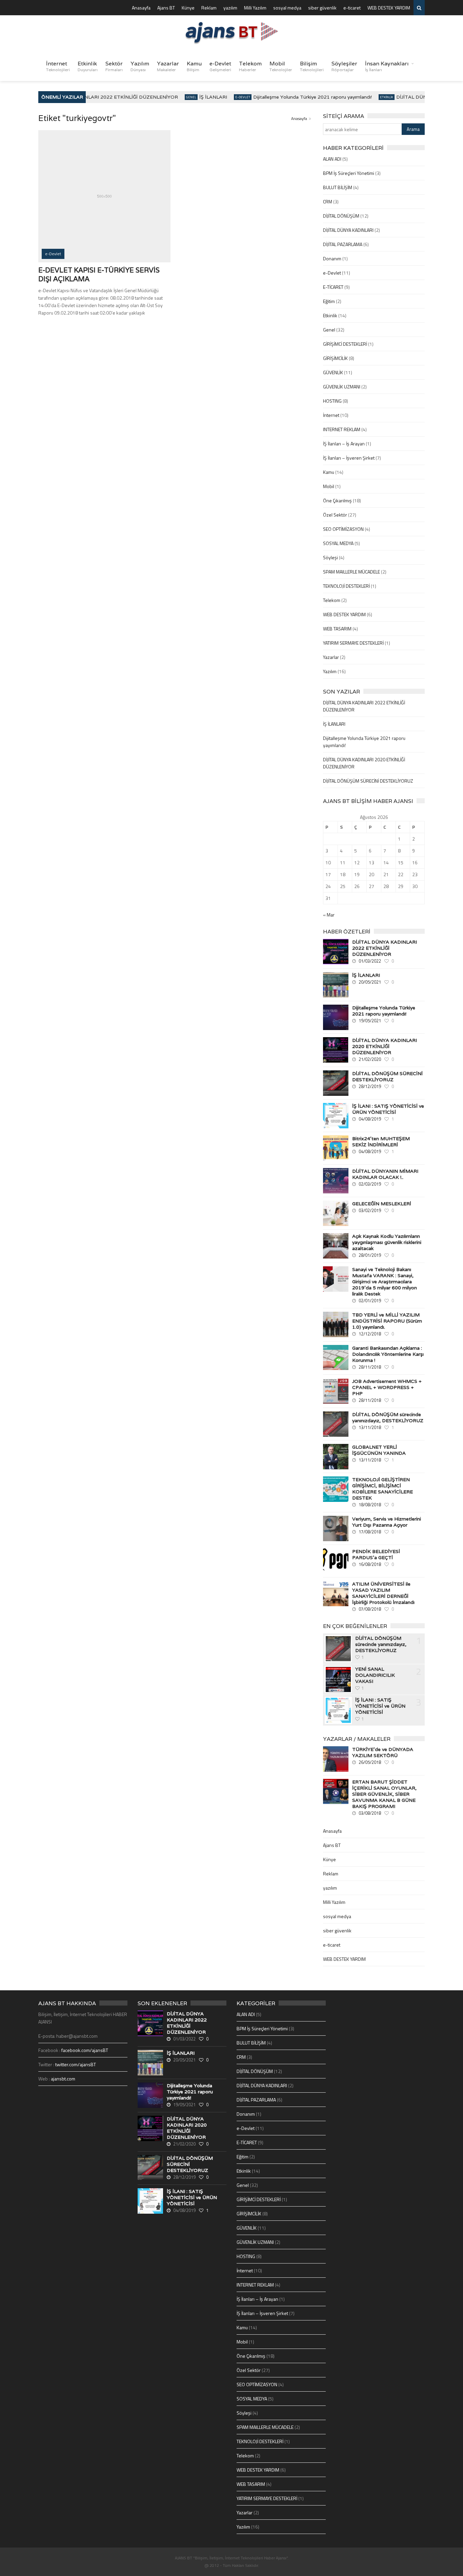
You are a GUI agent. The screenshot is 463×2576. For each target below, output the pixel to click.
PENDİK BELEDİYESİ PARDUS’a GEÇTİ (376, 1554)
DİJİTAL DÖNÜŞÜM (341, 216)
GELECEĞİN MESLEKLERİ (382, 1204)
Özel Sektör (335, 515)
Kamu (194, 66)
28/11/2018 (370, 1367)
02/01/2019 (370, 1301)
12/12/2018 (370, 1334)
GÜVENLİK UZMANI (342, 387)
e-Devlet (220, 66)
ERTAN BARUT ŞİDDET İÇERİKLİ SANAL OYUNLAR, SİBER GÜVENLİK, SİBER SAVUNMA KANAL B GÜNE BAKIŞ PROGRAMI (384, 1794)
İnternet (58, 66)
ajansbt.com (63, 2079)
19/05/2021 (370, 1021)
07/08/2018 (370, 1609)
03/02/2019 (370, 1210)
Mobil (281, 66)
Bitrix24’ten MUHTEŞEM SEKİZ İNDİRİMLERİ (381, 1142)
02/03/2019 (370, 1184)
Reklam (209, 8)
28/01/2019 (370, 1255)
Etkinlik (88, 66)
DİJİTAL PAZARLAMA (343, 244)
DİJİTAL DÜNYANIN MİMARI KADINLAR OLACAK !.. (385, 1174)
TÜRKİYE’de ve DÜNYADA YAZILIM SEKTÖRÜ (383, 1752)
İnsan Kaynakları (387, 66)
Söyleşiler (344, 66)
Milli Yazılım (255, 8)
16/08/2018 (370, 1564)
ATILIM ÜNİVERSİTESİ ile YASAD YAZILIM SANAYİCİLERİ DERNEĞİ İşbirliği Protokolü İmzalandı (383, 1593)
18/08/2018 (370, 1505)
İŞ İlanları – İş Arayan (344, 444)
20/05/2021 (370, 982)
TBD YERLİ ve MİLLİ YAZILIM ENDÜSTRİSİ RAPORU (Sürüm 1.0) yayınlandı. (387, 1321)
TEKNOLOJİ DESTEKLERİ (346, 586)
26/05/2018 (370, 1762)
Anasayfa (141, 8)
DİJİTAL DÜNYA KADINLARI (348, 230)
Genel (177, 97)
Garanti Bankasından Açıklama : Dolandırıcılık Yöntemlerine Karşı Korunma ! (388, 1354)
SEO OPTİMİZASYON (343, 529)
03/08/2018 (370, 1813)
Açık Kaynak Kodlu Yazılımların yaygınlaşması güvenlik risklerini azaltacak (387, 1242)
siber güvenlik (322, 8)
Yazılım (140, 66)
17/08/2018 (370, 1532)
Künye (188, 8)
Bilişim (312, 66)
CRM (328, 202)
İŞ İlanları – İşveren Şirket (349, 458)
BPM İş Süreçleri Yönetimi (349, 173)
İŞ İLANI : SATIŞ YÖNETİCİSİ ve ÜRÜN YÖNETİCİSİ (388, 1109)
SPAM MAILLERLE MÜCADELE (351, 572)
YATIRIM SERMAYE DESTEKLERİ (353, 643)
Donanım (332, 258)
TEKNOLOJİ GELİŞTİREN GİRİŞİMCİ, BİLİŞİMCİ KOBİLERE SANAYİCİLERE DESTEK (383, 1489)
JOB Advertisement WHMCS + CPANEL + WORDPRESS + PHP (387, 1387)
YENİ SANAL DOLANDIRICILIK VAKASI (375, 1675)
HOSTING (332, 401)
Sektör (114, 66)
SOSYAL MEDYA (338, 543)
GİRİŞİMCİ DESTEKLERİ (345, 344)
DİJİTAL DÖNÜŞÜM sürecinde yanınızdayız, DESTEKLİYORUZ (388, 1417)
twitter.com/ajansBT (76, 2064)
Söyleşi (330, 557)
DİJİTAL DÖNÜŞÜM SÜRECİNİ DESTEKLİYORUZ (368, 781)
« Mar (329, 915)
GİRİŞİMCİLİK (335, 358)
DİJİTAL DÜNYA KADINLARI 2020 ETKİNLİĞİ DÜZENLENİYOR (385, 1046)
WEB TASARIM (337, 629)
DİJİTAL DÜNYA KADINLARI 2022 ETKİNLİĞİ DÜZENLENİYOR (92, 97)
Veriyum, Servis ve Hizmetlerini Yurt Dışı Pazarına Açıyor (387, 1522)
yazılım (230, 8)
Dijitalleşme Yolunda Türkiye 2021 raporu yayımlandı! (299, 97)
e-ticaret (352, 8)
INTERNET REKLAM (342, 429)
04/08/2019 (370, 1119)
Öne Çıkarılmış (337, 500)
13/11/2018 (370, 1427)
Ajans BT (166, 8)
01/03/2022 (370, 961)
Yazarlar (168, 66)
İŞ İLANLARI (199, 97)
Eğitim (329, 301)
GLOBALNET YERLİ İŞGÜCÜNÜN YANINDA (379, 1450)
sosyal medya (287, 8)
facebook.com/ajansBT (85, 2050)
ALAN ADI (332, 159)
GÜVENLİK (333, 372)
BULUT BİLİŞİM (338, 187)
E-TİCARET (333, 287)
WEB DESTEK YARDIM (389, 8)
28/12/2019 (370, 1086)
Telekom (250, 66)
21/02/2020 (370, 1059)
